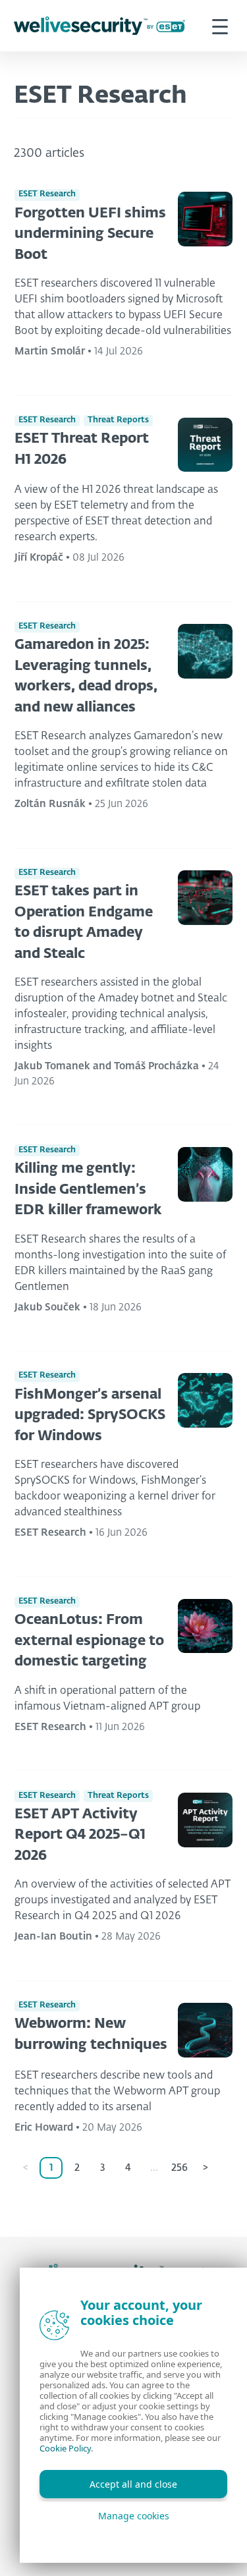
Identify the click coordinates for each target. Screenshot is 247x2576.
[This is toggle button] (220, 26)
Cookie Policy (65, 2448)
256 (179, 2168)
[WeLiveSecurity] (99, 26)
